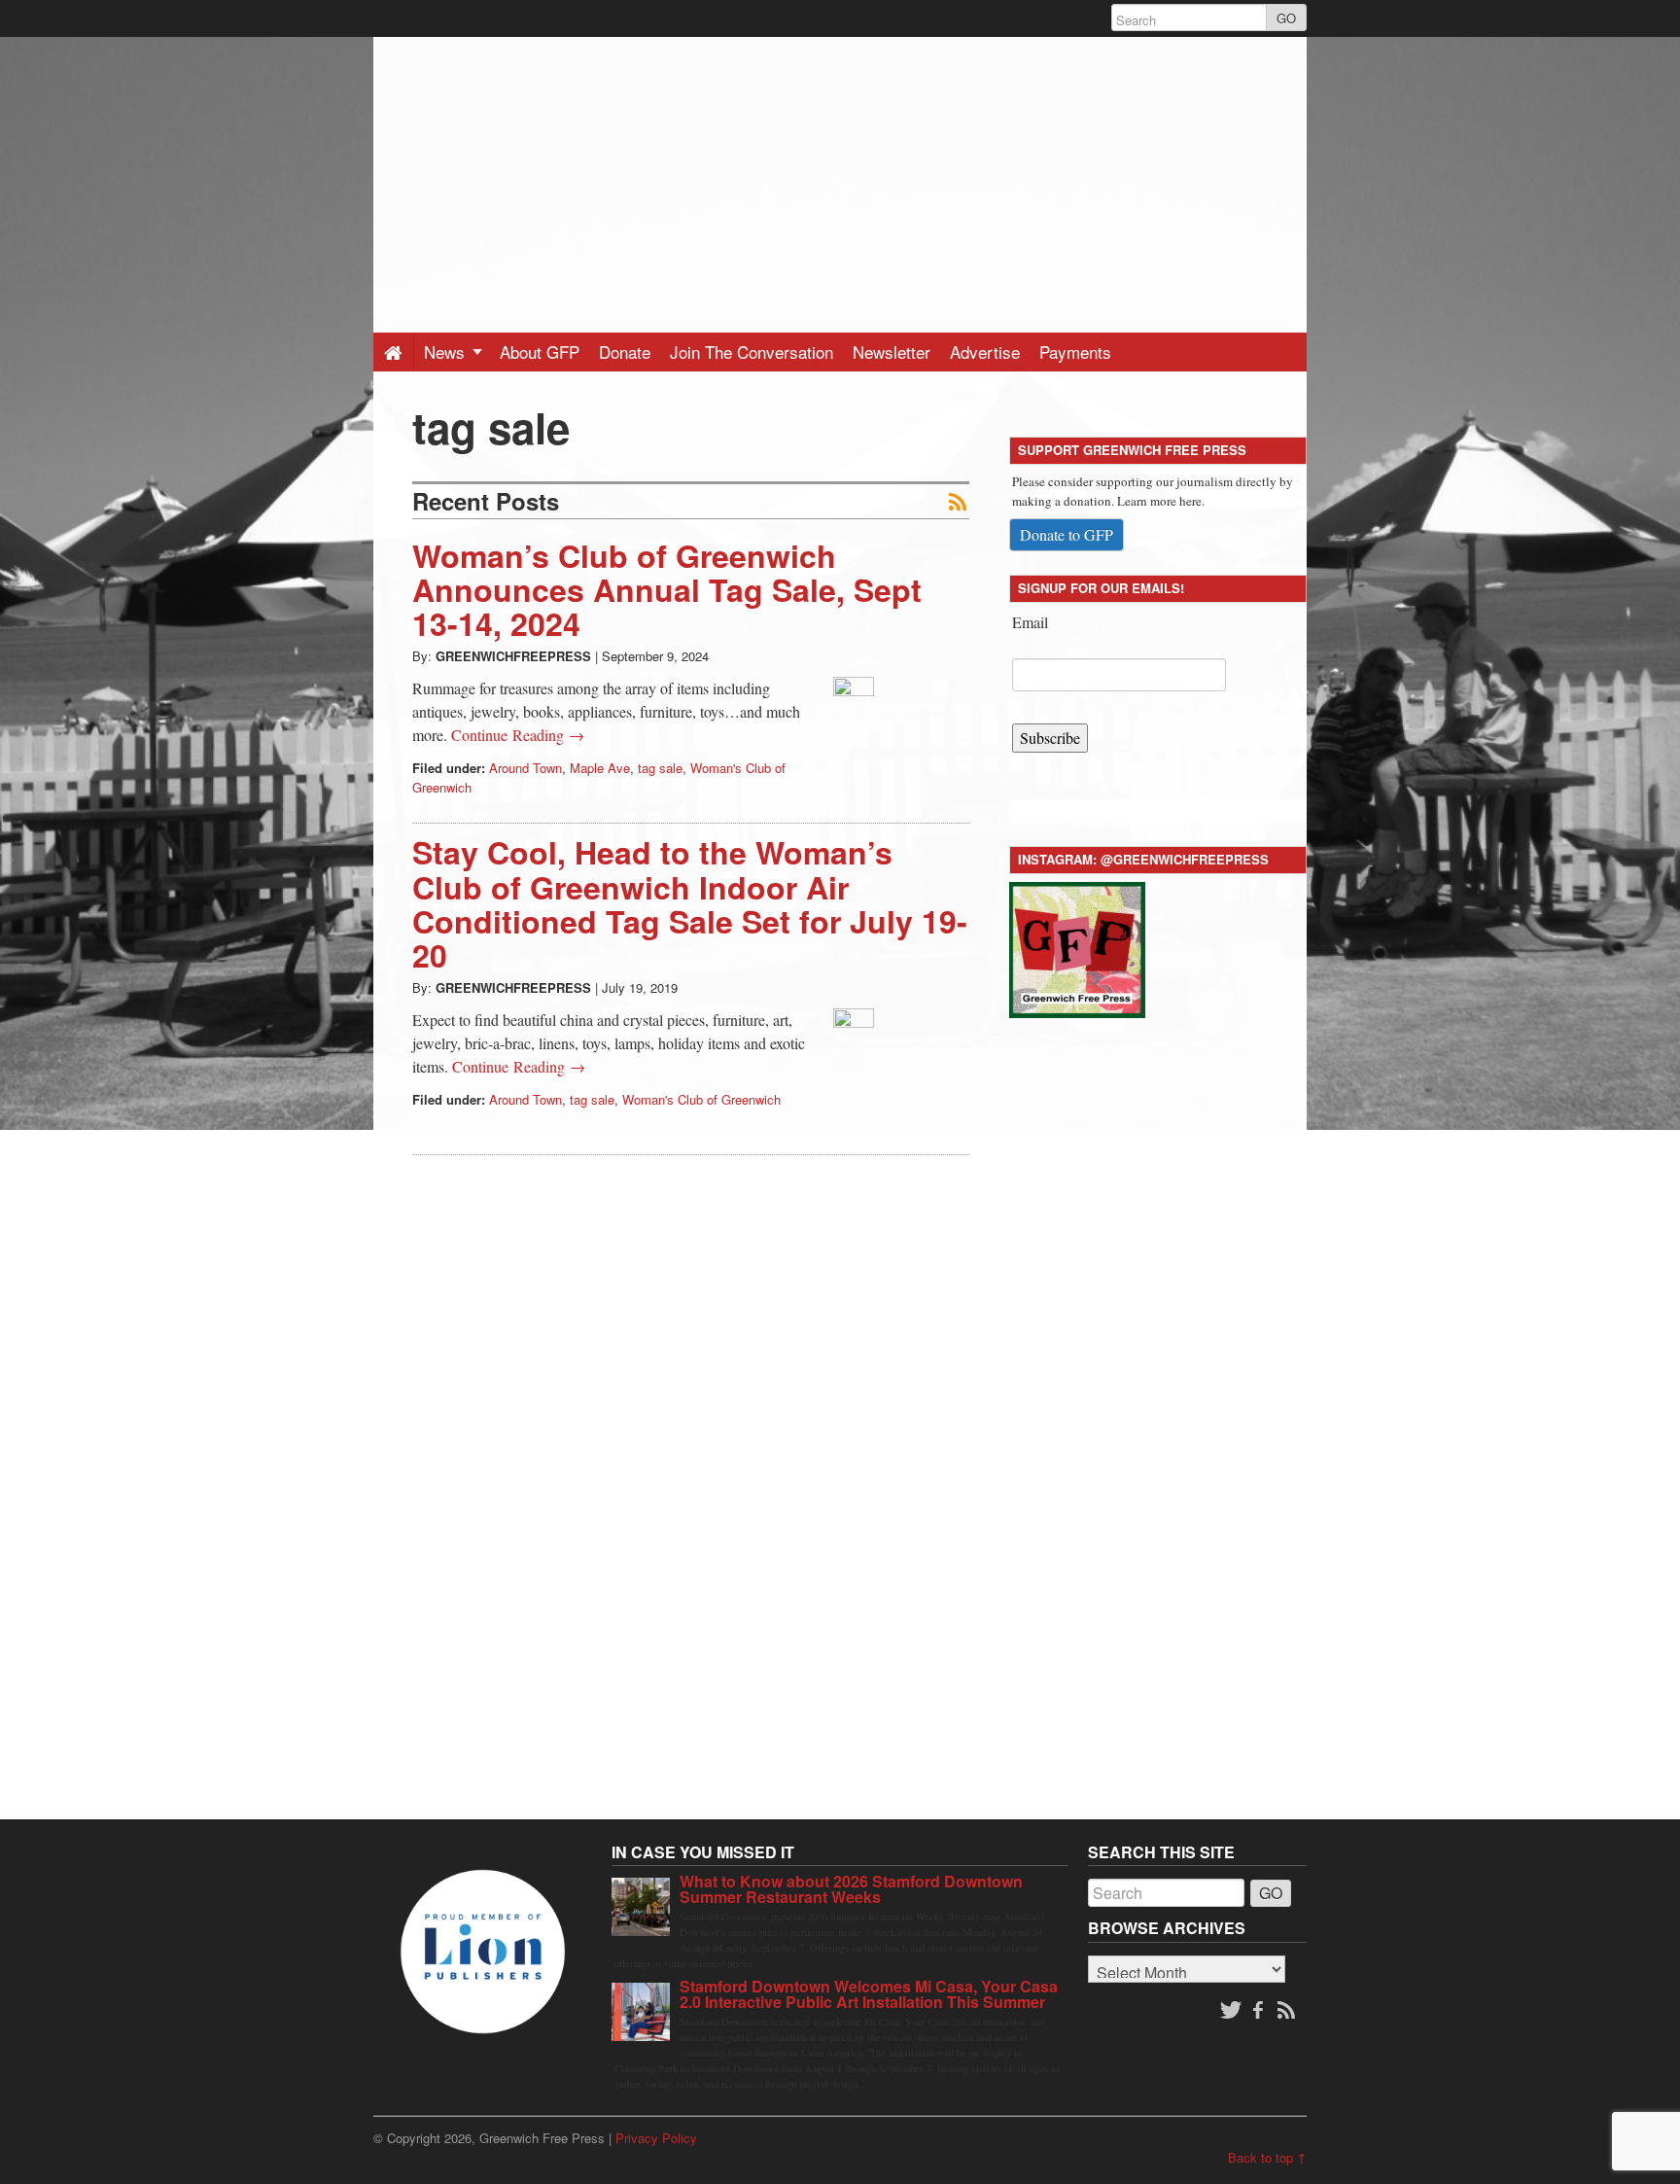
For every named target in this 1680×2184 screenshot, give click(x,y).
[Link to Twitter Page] (1231, 2011)
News (447, 352)
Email (1030, 622)
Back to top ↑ (1267, 2157)
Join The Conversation (752, 352)
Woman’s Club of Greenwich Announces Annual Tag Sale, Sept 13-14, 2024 (667, 589)
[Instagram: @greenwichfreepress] (1077, 947)
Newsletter (892, 352)
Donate (625, 352)
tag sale (660, 768)
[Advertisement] (840, 173)
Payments (1075, 352)
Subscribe (1050, 738)
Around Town (525, 768)
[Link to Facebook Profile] (1260, 2011)
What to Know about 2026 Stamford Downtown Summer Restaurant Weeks (851, 1889)
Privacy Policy (656, 2138)
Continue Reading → (518, 735)
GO (1286, 18)
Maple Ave (600, 768)
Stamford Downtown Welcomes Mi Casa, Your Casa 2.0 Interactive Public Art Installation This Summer (869, 1994)
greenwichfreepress (513, 656)
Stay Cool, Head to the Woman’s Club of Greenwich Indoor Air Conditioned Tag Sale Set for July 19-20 (690, 903)
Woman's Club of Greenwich (701, 1099)
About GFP (540, 352)
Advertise (985, 352)
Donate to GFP (1067, 534)
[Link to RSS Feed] (1288, 2011)
